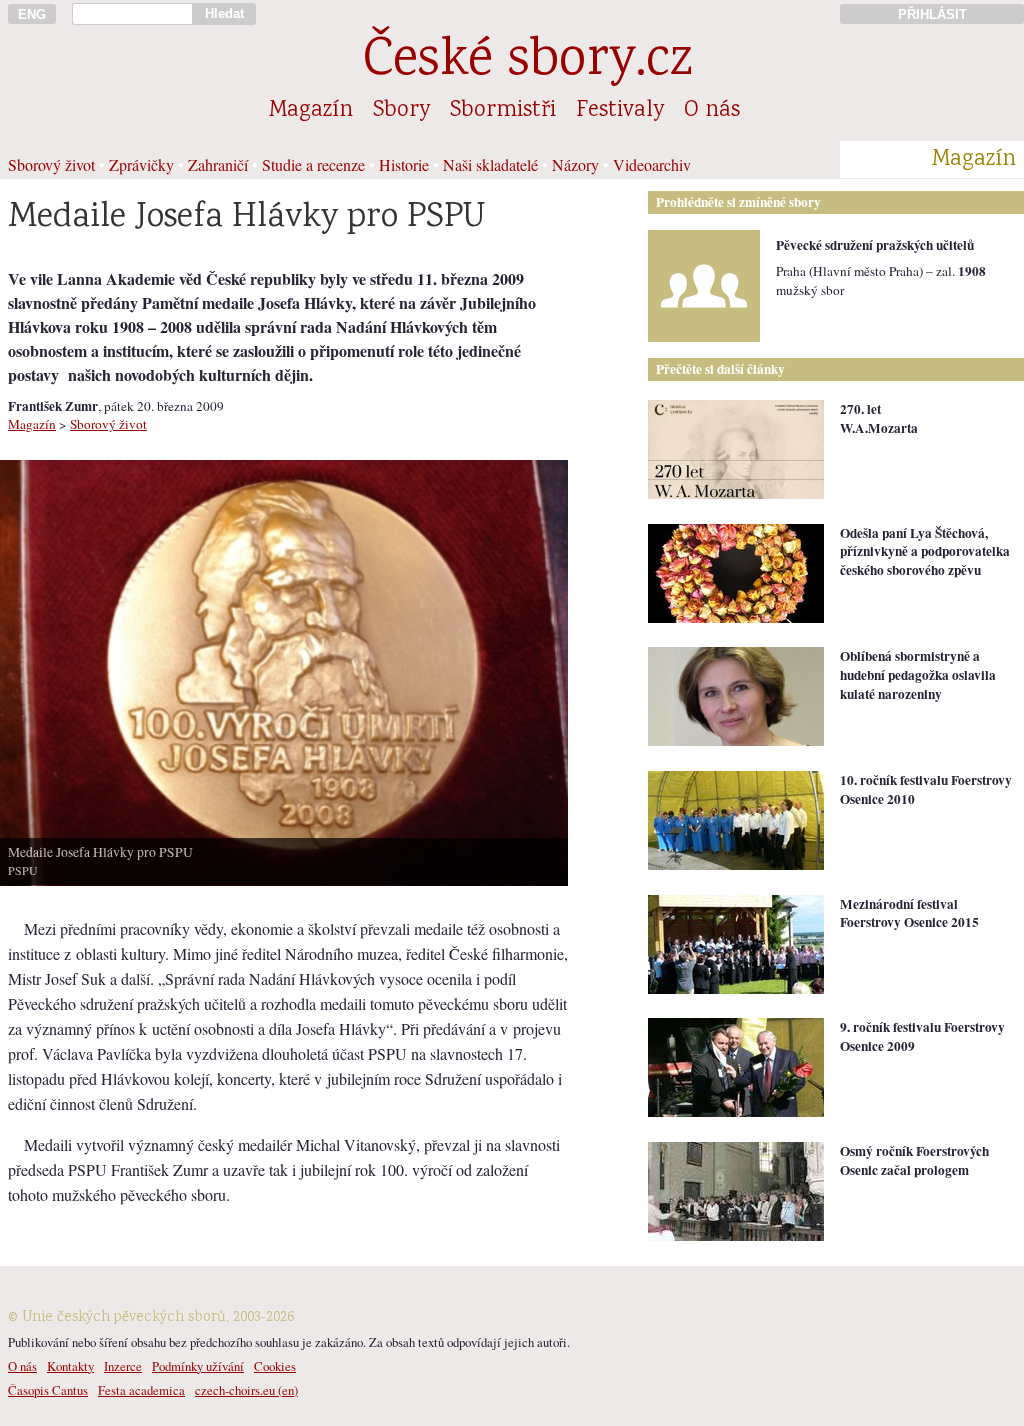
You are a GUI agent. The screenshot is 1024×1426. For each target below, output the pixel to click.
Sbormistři (503, 111)
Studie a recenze (313, 164)
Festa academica (141, 1390)
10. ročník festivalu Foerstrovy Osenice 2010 (926, 789)
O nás (712, 111)
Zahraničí (218, 164)
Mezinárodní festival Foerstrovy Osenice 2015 (909, 913)
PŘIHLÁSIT (932, 14)
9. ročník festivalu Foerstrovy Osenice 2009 (922, 1036)
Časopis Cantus (48, 1390)
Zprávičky (141, 164)
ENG (32, 14)
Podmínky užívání (198, 1366)
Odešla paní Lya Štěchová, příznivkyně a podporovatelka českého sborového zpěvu (925, 551)
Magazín (311, 111)
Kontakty (70, 1366)
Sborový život (51, 164)
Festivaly (620, 111)
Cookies (275, 1366)
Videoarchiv (652, 164)
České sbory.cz (527, 62)
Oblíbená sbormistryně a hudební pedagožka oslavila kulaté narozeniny (918, 674)
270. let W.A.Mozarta (879, 418)
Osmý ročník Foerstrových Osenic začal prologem (914, 1160)
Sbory (401, 111)
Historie (404, 164)
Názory (575, 164)
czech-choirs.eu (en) (246, 1390)
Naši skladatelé (490, 164)
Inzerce (123, 1366)
